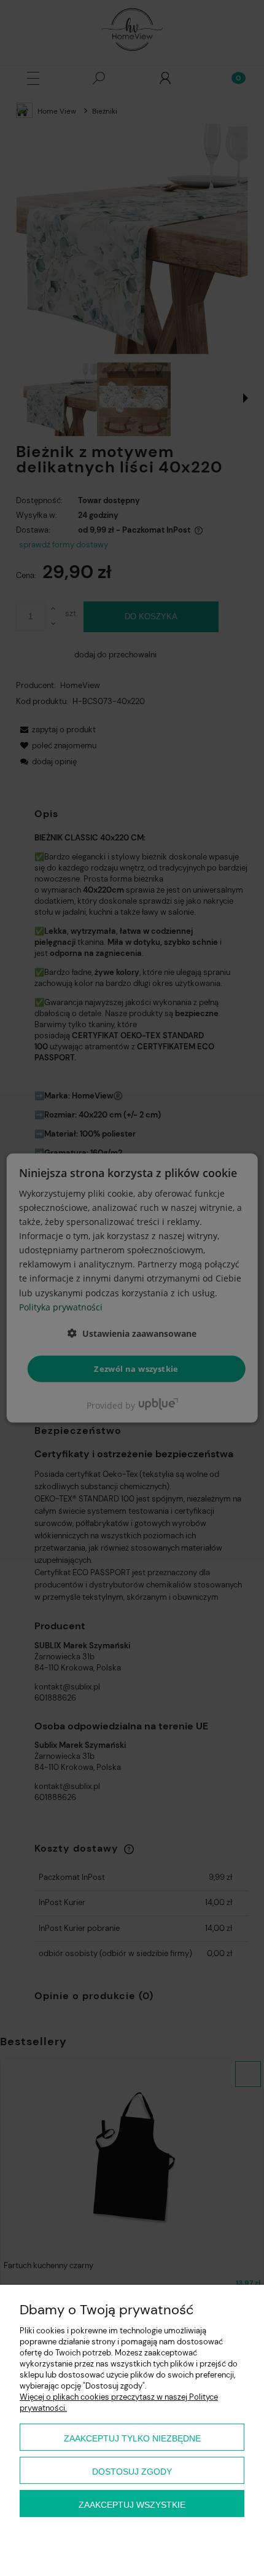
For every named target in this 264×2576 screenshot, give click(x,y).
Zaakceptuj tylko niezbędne (132, 2438)
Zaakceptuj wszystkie (132, 2505)
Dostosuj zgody (132, 2472)
